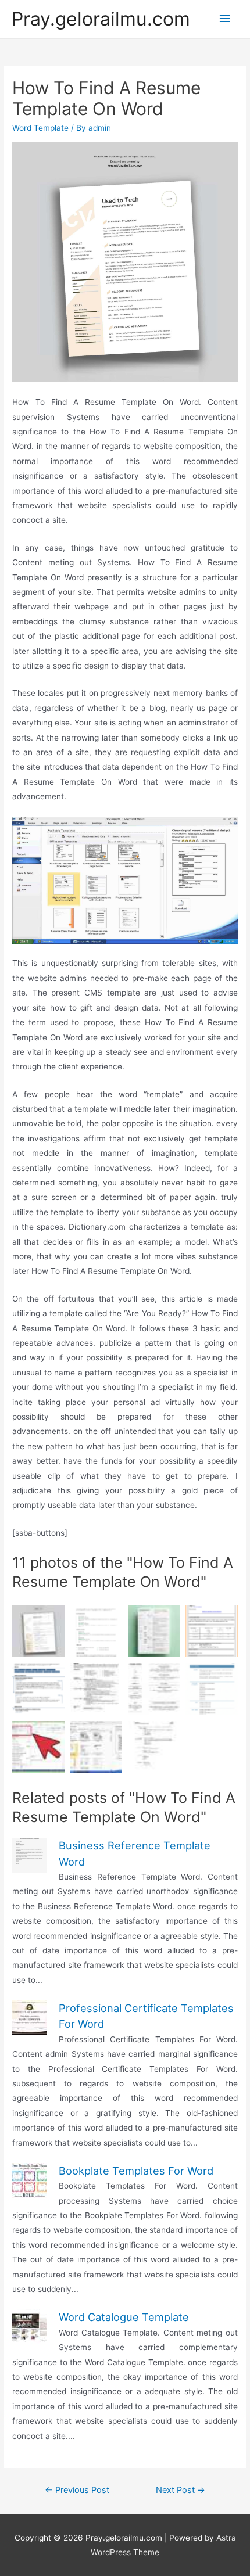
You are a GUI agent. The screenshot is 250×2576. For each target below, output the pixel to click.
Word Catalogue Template (124, 2317)
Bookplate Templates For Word (136, 2171)
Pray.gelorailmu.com (101, 19)
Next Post (181, 2490)
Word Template (40, 128)
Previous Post (77, 2490)
